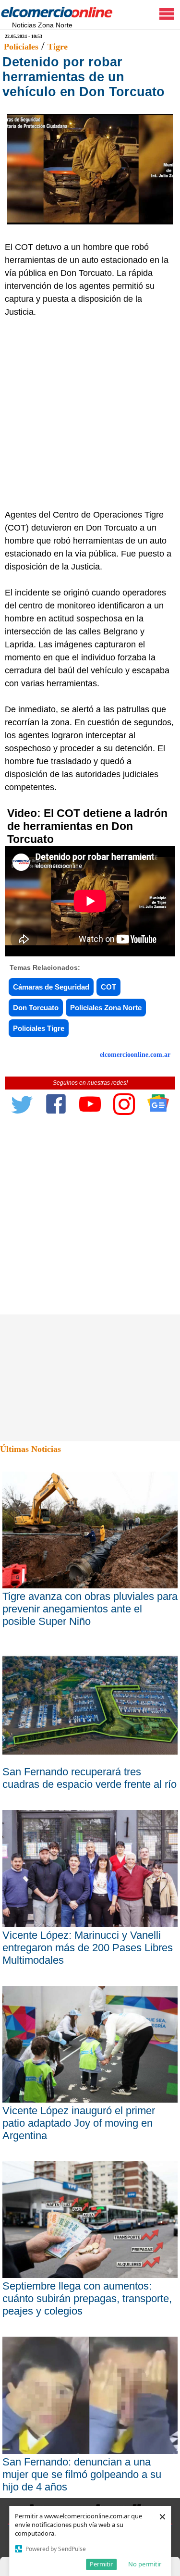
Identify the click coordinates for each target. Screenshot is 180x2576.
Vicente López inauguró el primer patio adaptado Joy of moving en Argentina (79, 2123)
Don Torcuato (36, 1008)
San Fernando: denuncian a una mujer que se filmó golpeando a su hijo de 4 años (82, 2474)
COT (108, 987)
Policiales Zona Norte (106, 1008)
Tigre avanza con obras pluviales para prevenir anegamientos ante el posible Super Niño (90, 1609)
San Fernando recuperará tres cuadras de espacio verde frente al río (90, 1778)
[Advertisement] (90, 414)
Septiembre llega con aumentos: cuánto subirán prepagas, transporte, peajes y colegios (87, 2298)
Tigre (58, 47)
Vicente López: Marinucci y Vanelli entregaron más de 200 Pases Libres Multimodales (88, 1948)
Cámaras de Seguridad (51, 987)
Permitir (101, 2564)
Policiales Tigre (39, 1028)
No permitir (145, 2564)
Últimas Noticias (30, 1449)
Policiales (21, 47)
